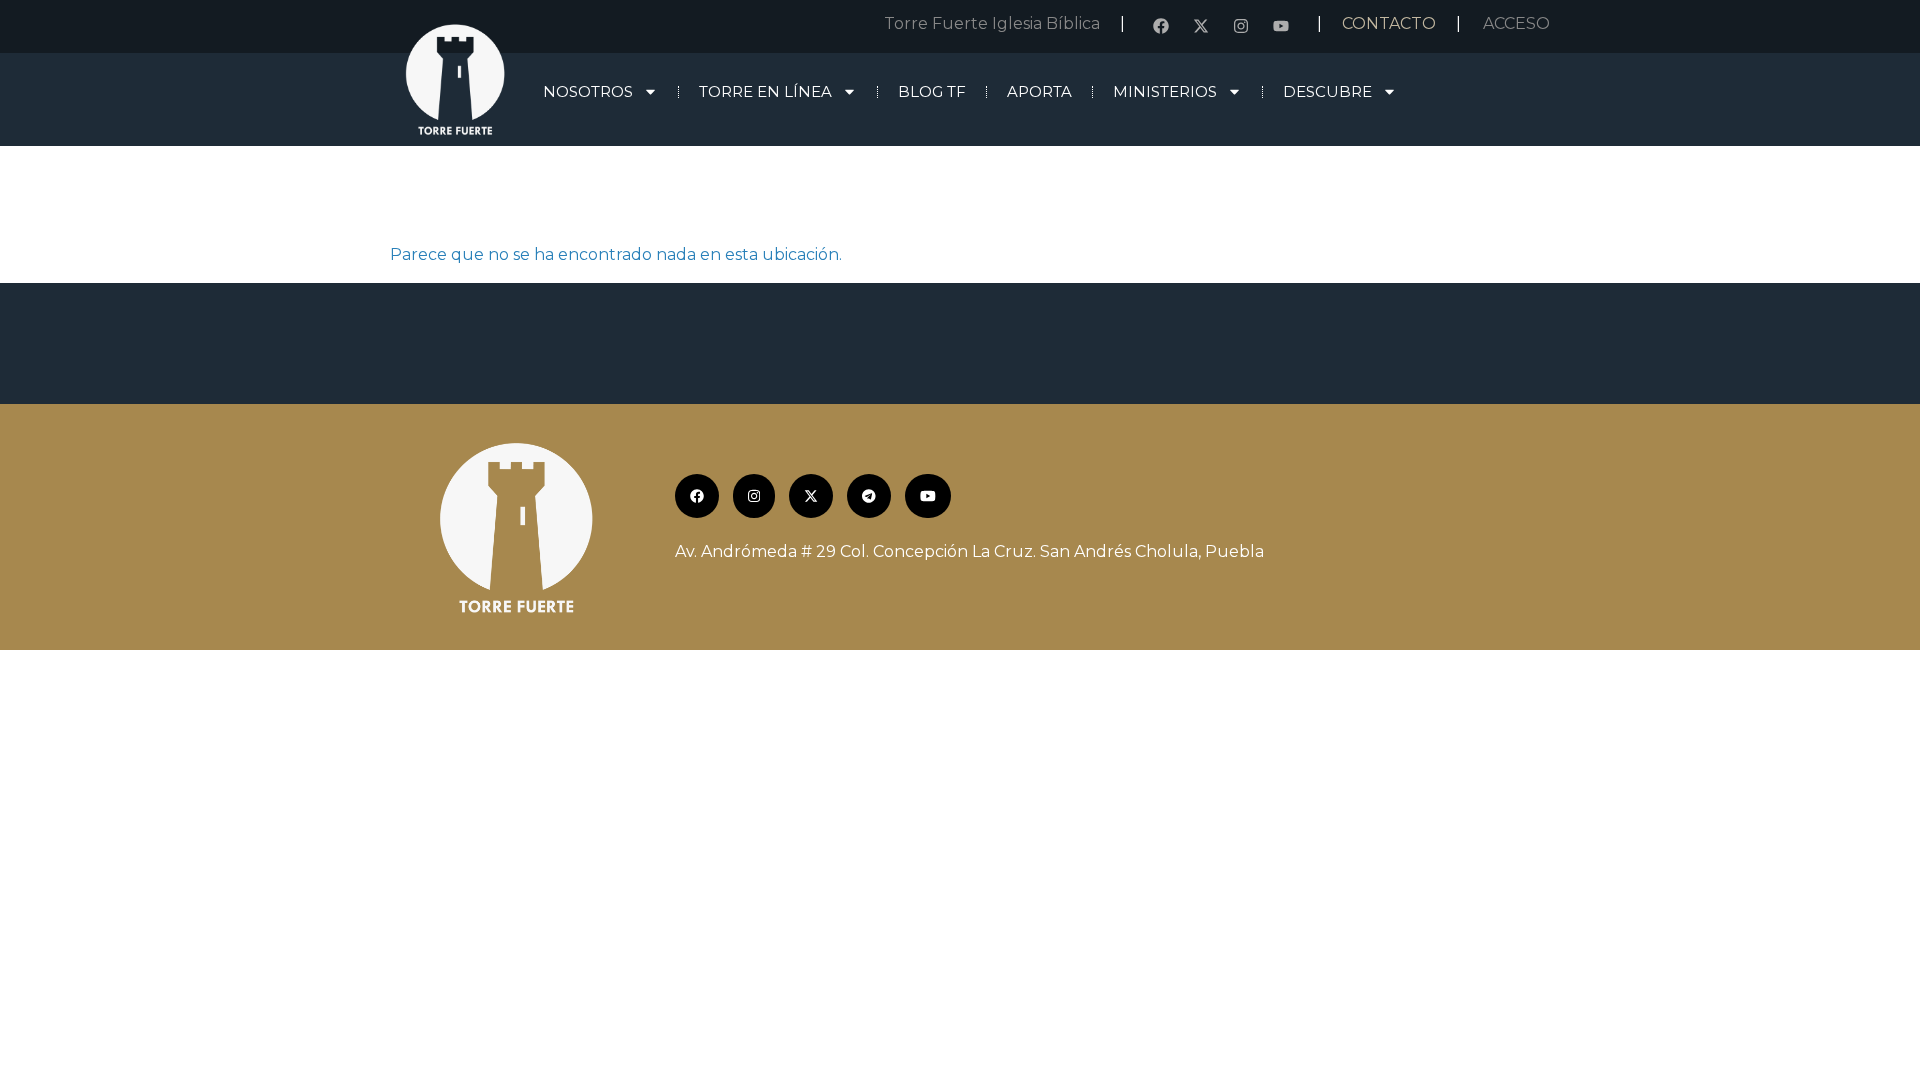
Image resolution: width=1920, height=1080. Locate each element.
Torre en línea (765, 91)
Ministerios (1165, 91)
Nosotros (588, 91)
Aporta (1039, 91)
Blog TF (932, 91)
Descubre (1327, 91)
